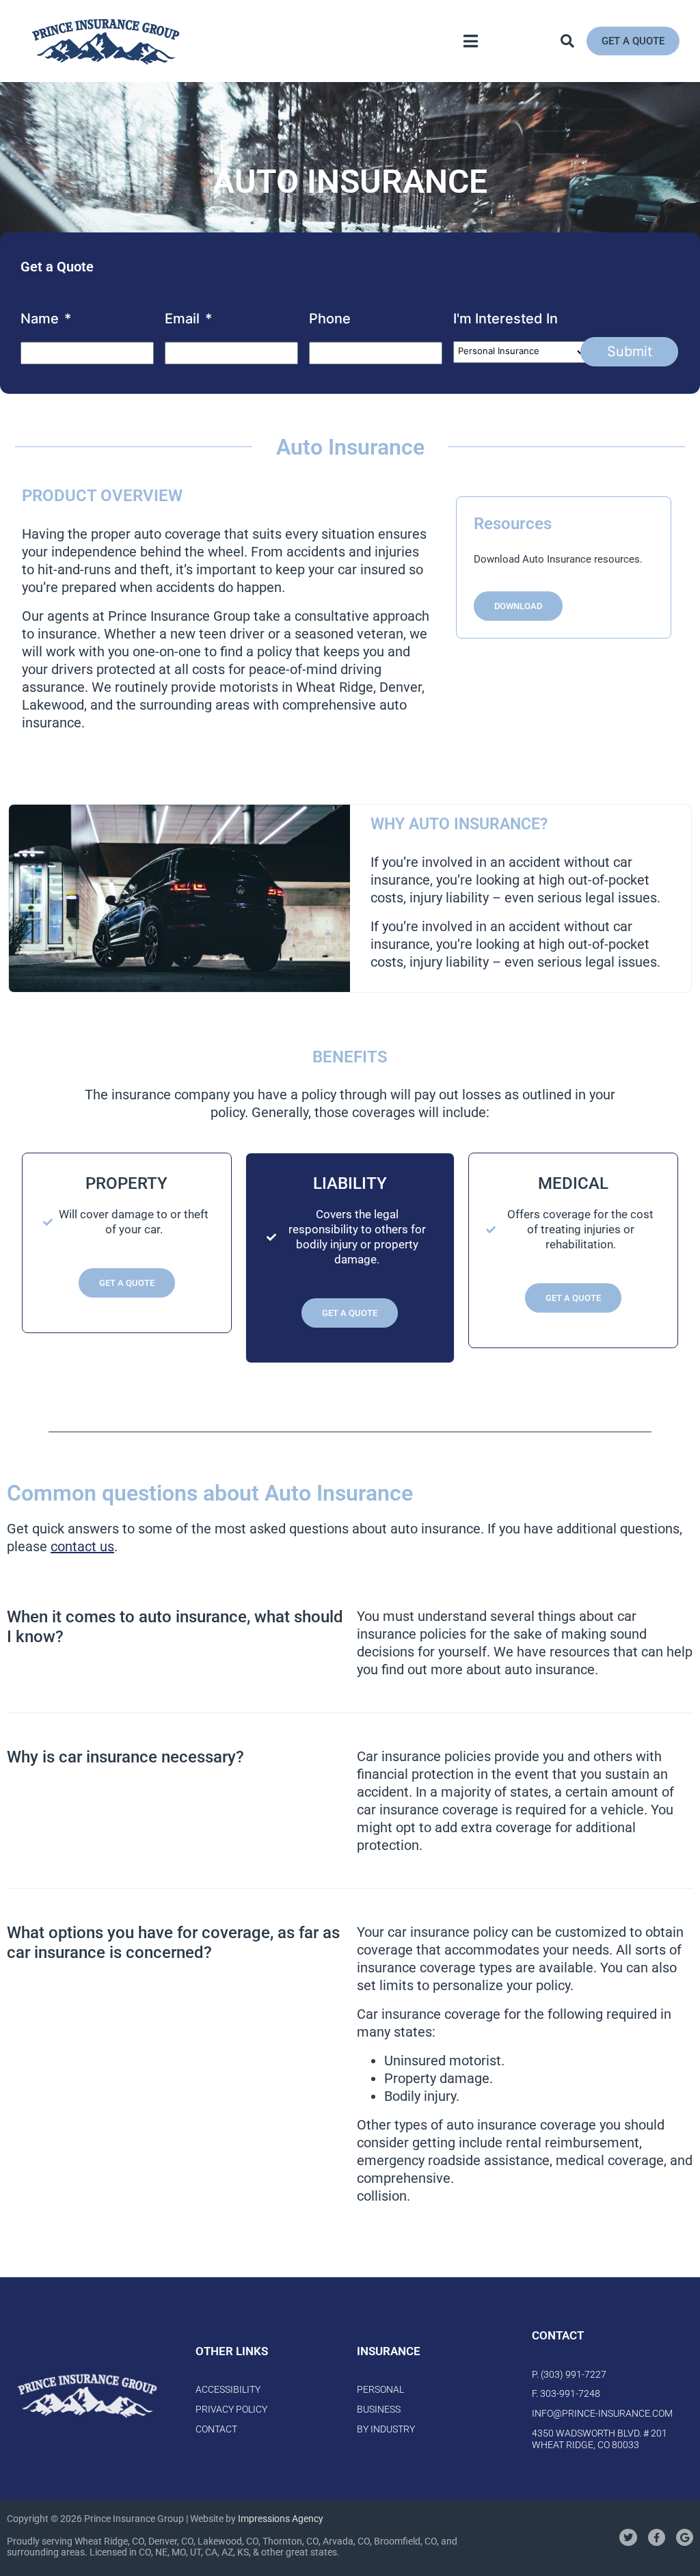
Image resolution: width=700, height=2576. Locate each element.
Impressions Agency (281, 2519)
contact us (82, 1546)
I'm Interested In (506, 319)
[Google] (685, 2537)
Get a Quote (127, 1283)
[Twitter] (628, 2537)
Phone (330, 319)
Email (188, 319)
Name (46, 319)
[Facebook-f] (657, 2537)
